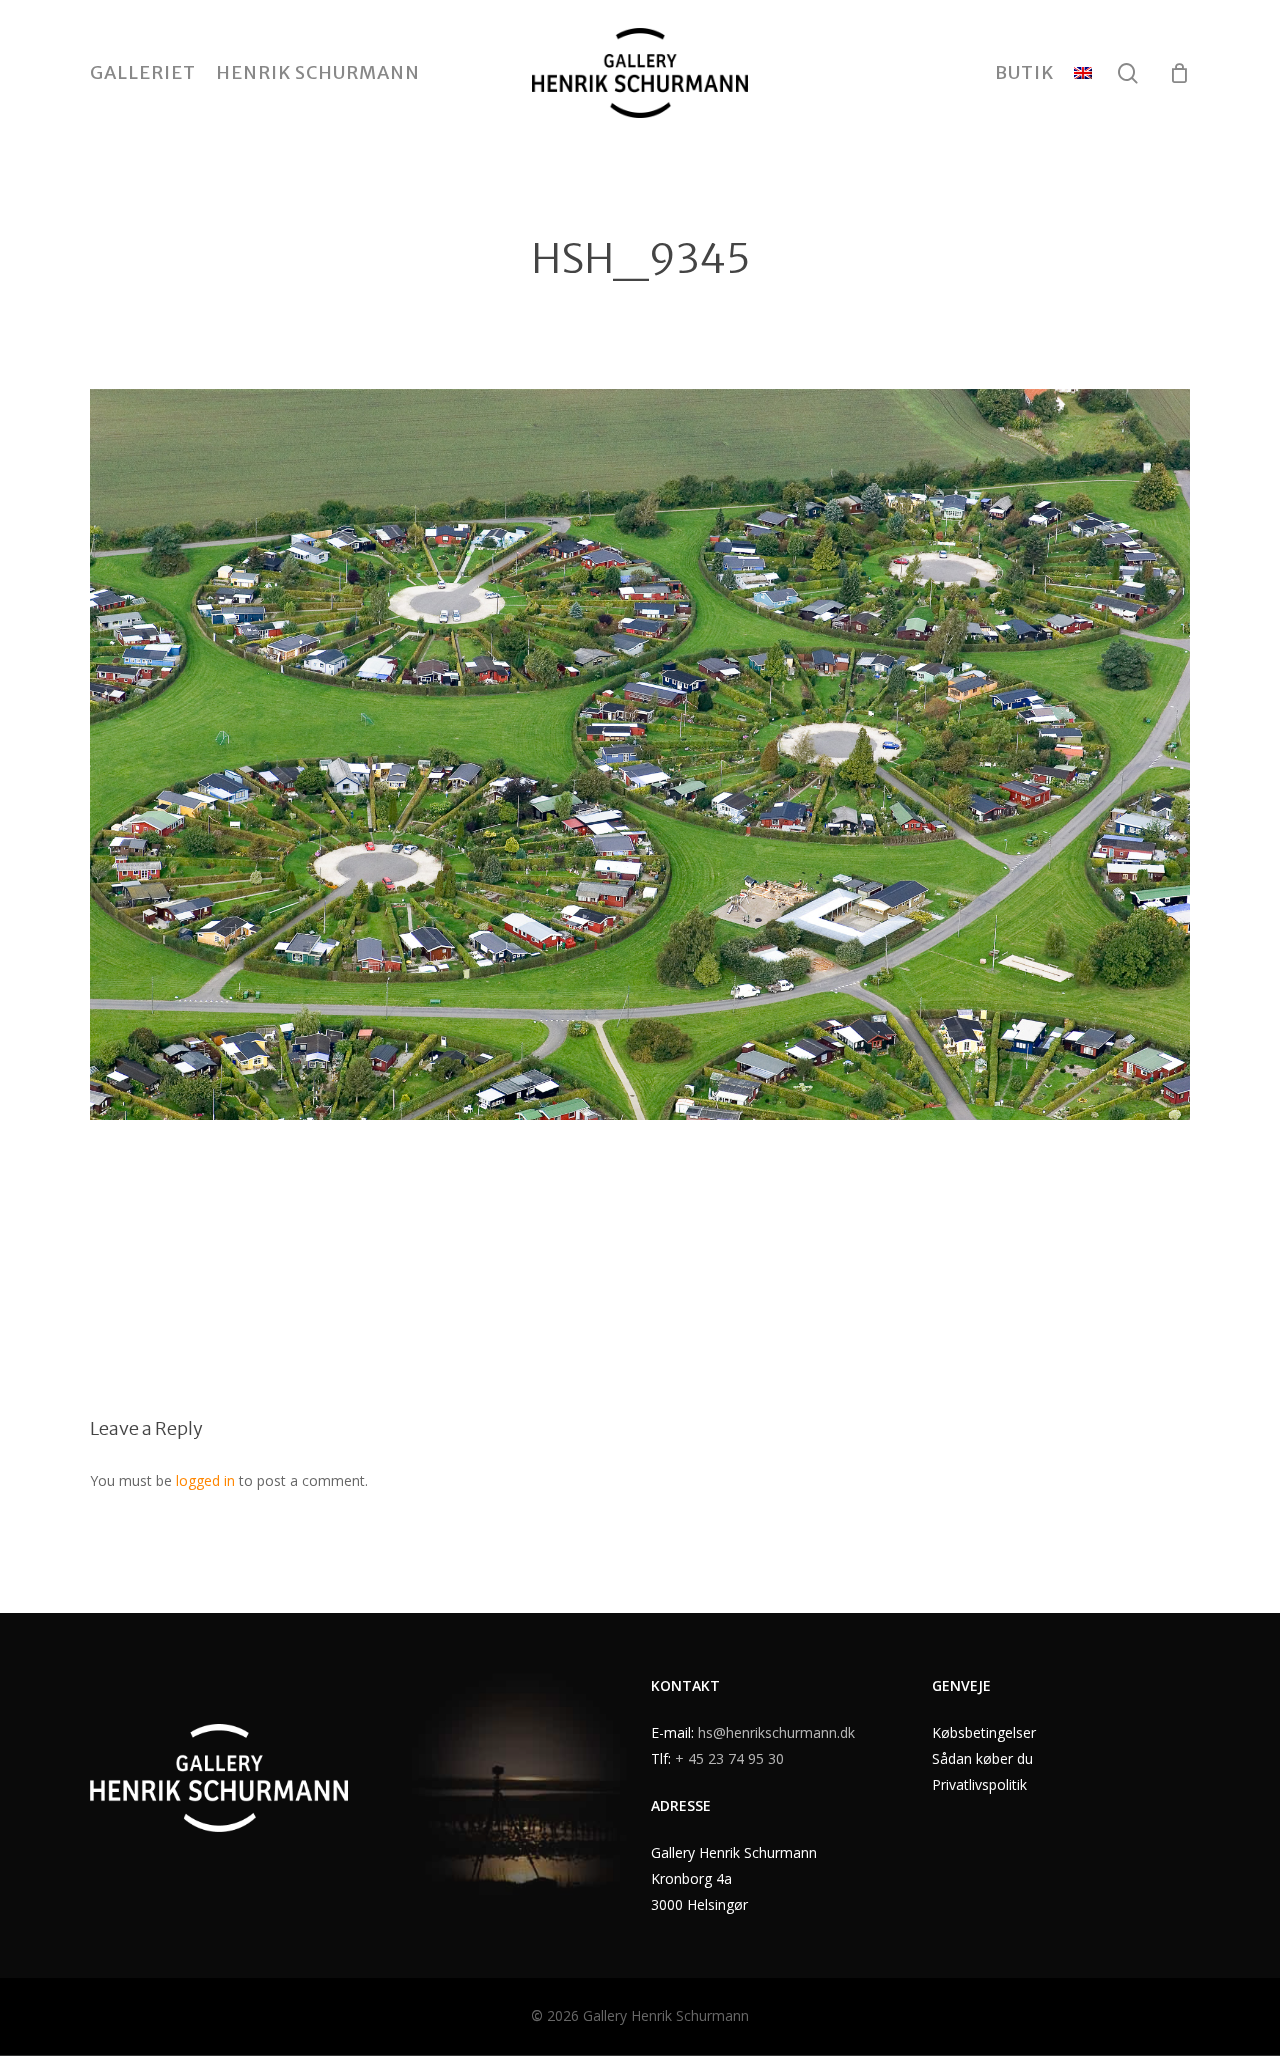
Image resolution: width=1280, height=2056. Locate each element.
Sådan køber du (982, 1758)
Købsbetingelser (984, 1732)
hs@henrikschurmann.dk (776, 1732)
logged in (205, 1480)
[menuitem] (1083, 73)
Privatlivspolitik (979, 1784)
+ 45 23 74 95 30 (729, 1758)
